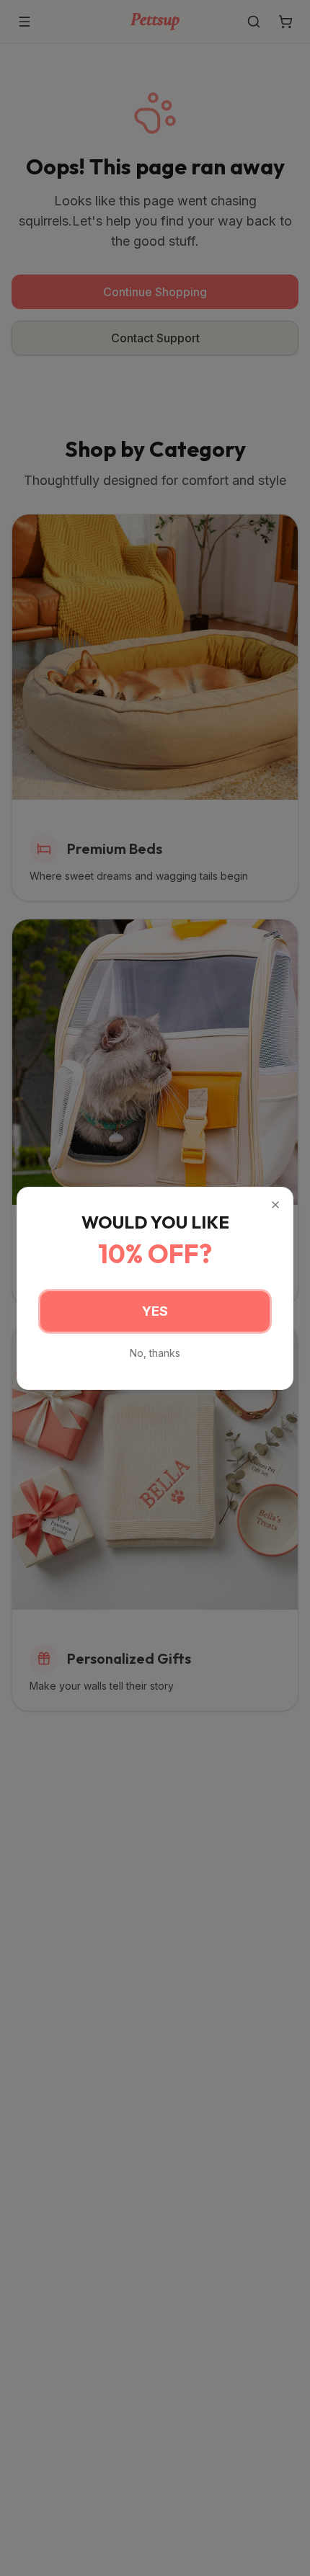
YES (155, 1311)
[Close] (275, 1205)
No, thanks (155, 1353)
